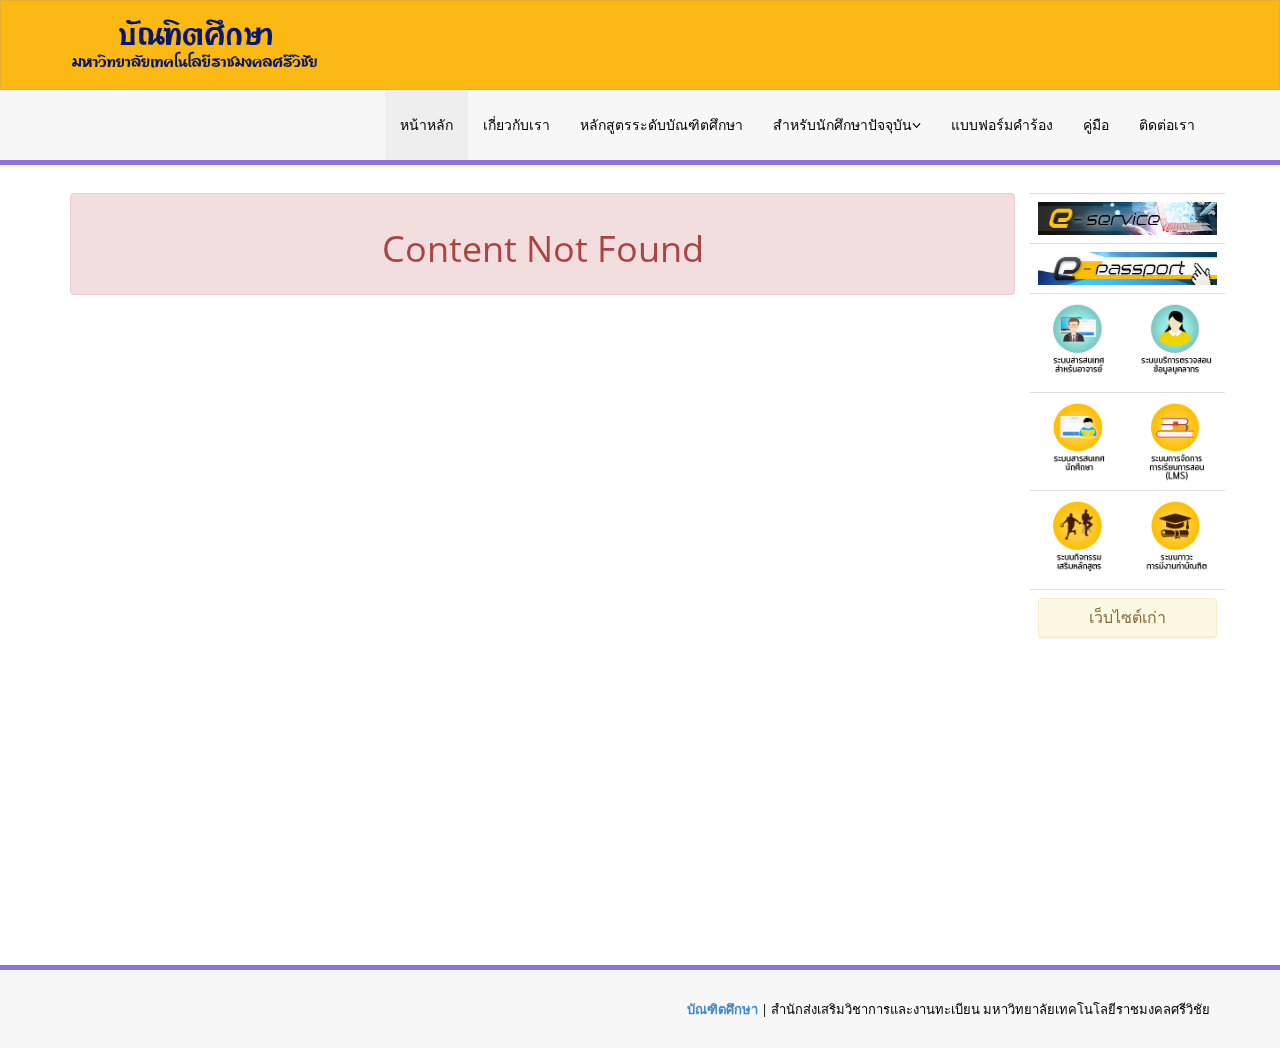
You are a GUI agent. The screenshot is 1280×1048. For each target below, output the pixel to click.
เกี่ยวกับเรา (516, 124)
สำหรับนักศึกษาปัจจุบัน (842, 124)
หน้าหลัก (426, 124)
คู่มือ (1096, 124)
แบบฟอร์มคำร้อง (1002, 124)
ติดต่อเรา (1167, 124)
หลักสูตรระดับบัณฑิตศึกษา (661, 124)
